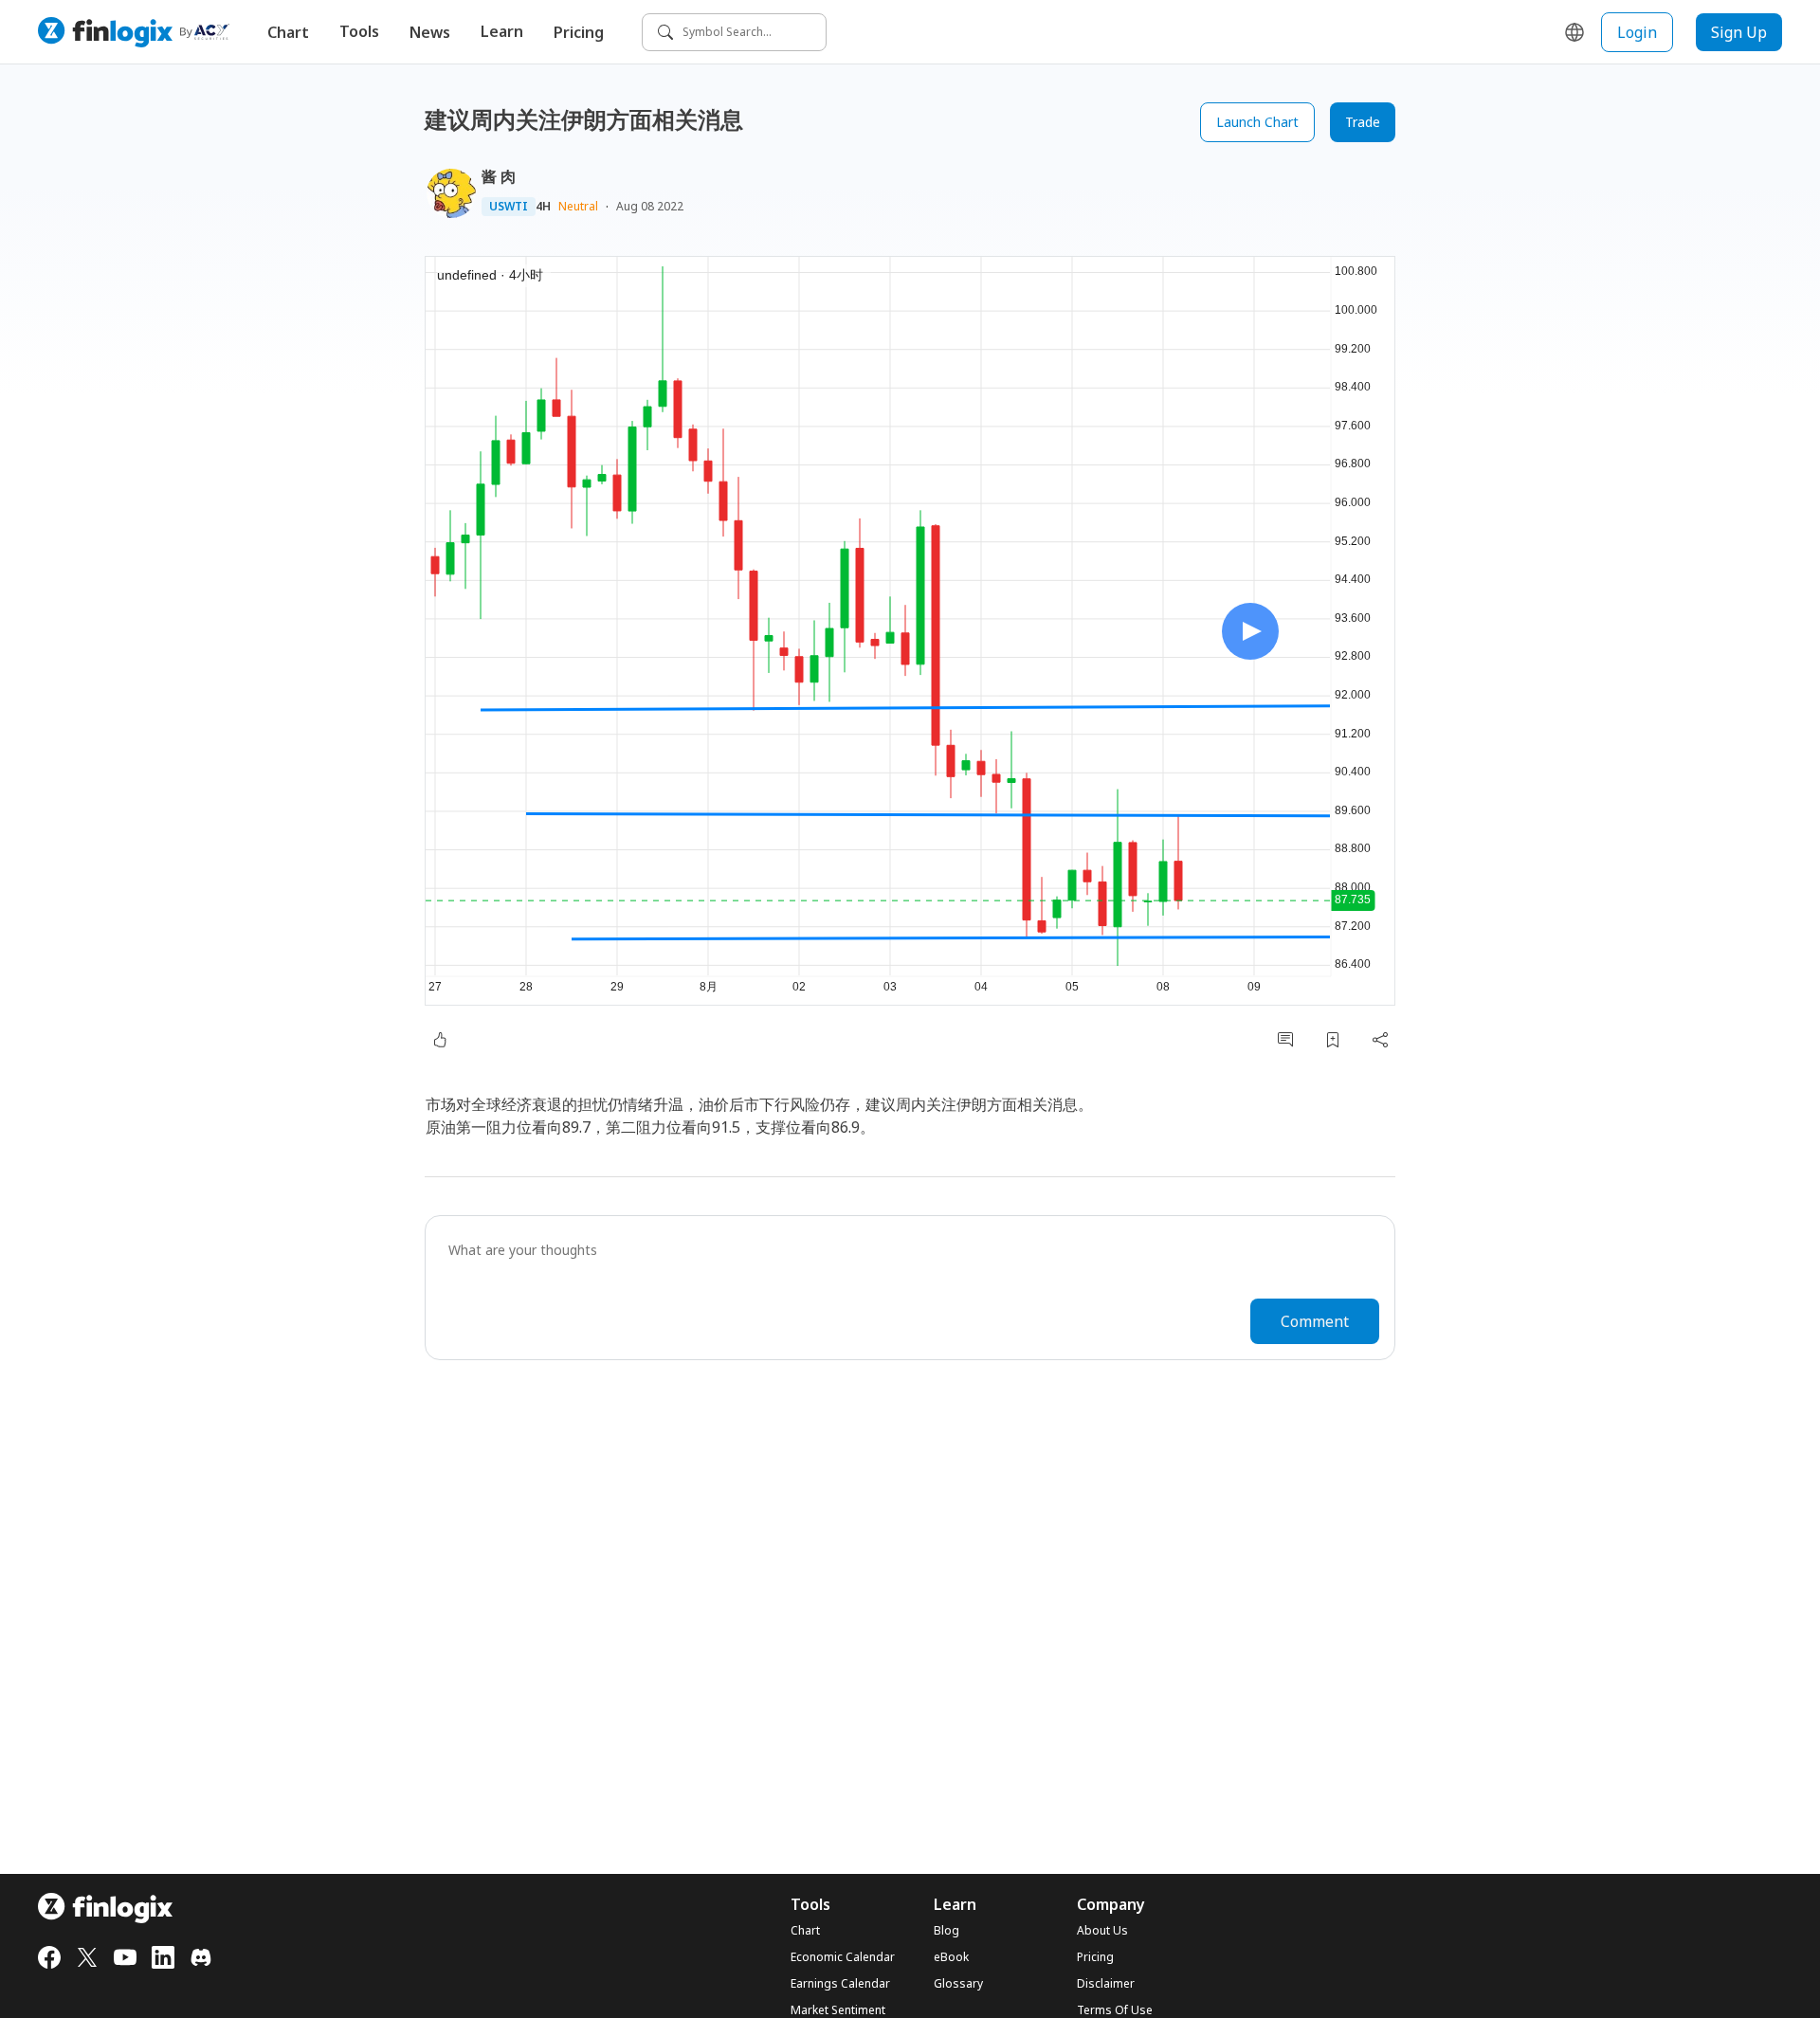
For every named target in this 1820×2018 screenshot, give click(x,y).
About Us (1102, 1931)
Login (1637, 32)
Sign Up (1739, 32)
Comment (1315, 1321)
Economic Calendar (843, 1957)
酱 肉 (499, 176)
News (430, 32)
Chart (288, 32)
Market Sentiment (838, 2010)
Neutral (578, 206)
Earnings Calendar (840, 1984)
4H (543, 207)
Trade (1363, 122)
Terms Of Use (1115, 2010)
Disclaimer (1106, 1984)
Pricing (579, 32)
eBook (951, 1957)
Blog (946, 1931)
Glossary (958, 1984)
